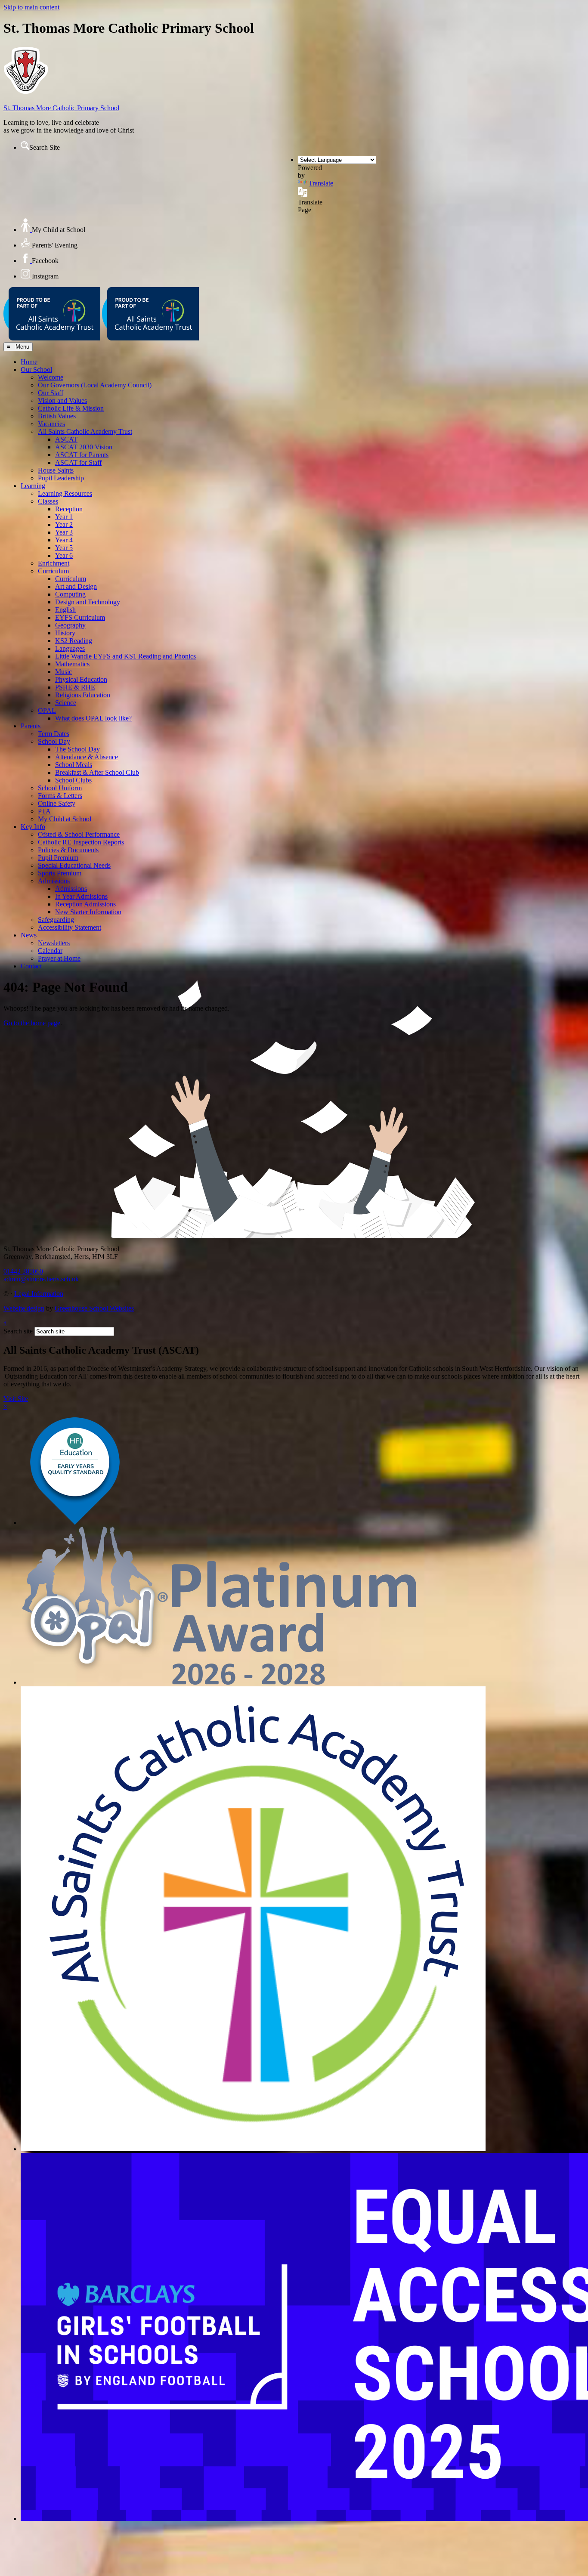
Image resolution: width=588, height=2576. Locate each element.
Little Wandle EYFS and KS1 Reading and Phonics (125, 656)
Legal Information (39, 1294)
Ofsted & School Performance (79, 834)
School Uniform (60, 788)
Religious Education (83, 695)
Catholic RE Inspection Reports (81, 842)
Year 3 (64, 532)
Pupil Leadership (61, 478)
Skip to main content (31, 7)
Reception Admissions (85, 904)
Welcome (51, 377)
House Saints (56, 470)
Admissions (54, 881)
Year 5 (64, 548)
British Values (57, 416)
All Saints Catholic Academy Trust (85, 431)
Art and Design (76, 586)
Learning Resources (65, 493)
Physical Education (81, 679)
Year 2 (64, 524)
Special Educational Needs (74, 865)
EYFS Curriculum (80, 617)
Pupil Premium (58, 858)
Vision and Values (62, 400)
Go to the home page (32, 1023)
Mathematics (72, 664)
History (65, 633)
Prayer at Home (59, 958)
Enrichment (54, 563)
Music (63, 672)
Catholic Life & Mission (71, 408)
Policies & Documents (68, 850)
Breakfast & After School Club (97, 772)
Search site (18, 1331)
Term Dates (54, 734)
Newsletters (54, 943)
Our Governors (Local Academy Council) (95, 385)
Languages (70, 648)
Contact (31, 966)
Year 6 (64, 555)
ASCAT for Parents (82, 455)
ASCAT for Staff (78, 462)
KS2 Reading (74, 641)
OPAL (47, 710)
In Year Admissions (81, 896)
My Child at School (65, 819)
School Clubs (73, 780)
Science (66, 703)
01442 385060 (23, 1271)
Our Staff (51, 393)
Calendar (50, 951)
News (29, 935)
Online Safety (57, 803)
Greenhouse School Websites (94, 1308)
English (65, 610)
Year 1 (64, 517)
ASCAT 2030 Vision (84, 447)
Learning (33, 486)
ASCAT (66, 439)
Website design (24, 1308)
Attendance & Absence (87, 757)
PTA (44, 811)
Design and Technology (88, 602)
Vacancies (51, 424)
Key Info (33, 827)
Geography (70, 625)
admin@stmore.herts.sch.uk (41, 1279)
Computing (70, 594)
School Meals (74, 765)
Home (29, 362)
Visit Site (16, 1399)
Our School (36, 370)
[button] (25, 145)
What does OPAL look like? (93, 718)
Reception (69, 509)
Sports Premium (60, 873)
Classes (48, 501)
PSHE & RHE (75, 687)
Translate (321, 183)
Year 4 (64, 540)
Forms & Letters (60, 796)
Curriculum (53, 571)
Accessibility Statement (70, 927)
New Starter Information (88, 912)
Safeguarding (56, 920)
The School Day (77, 749)
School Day (54, 741)
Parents (31, 726)
